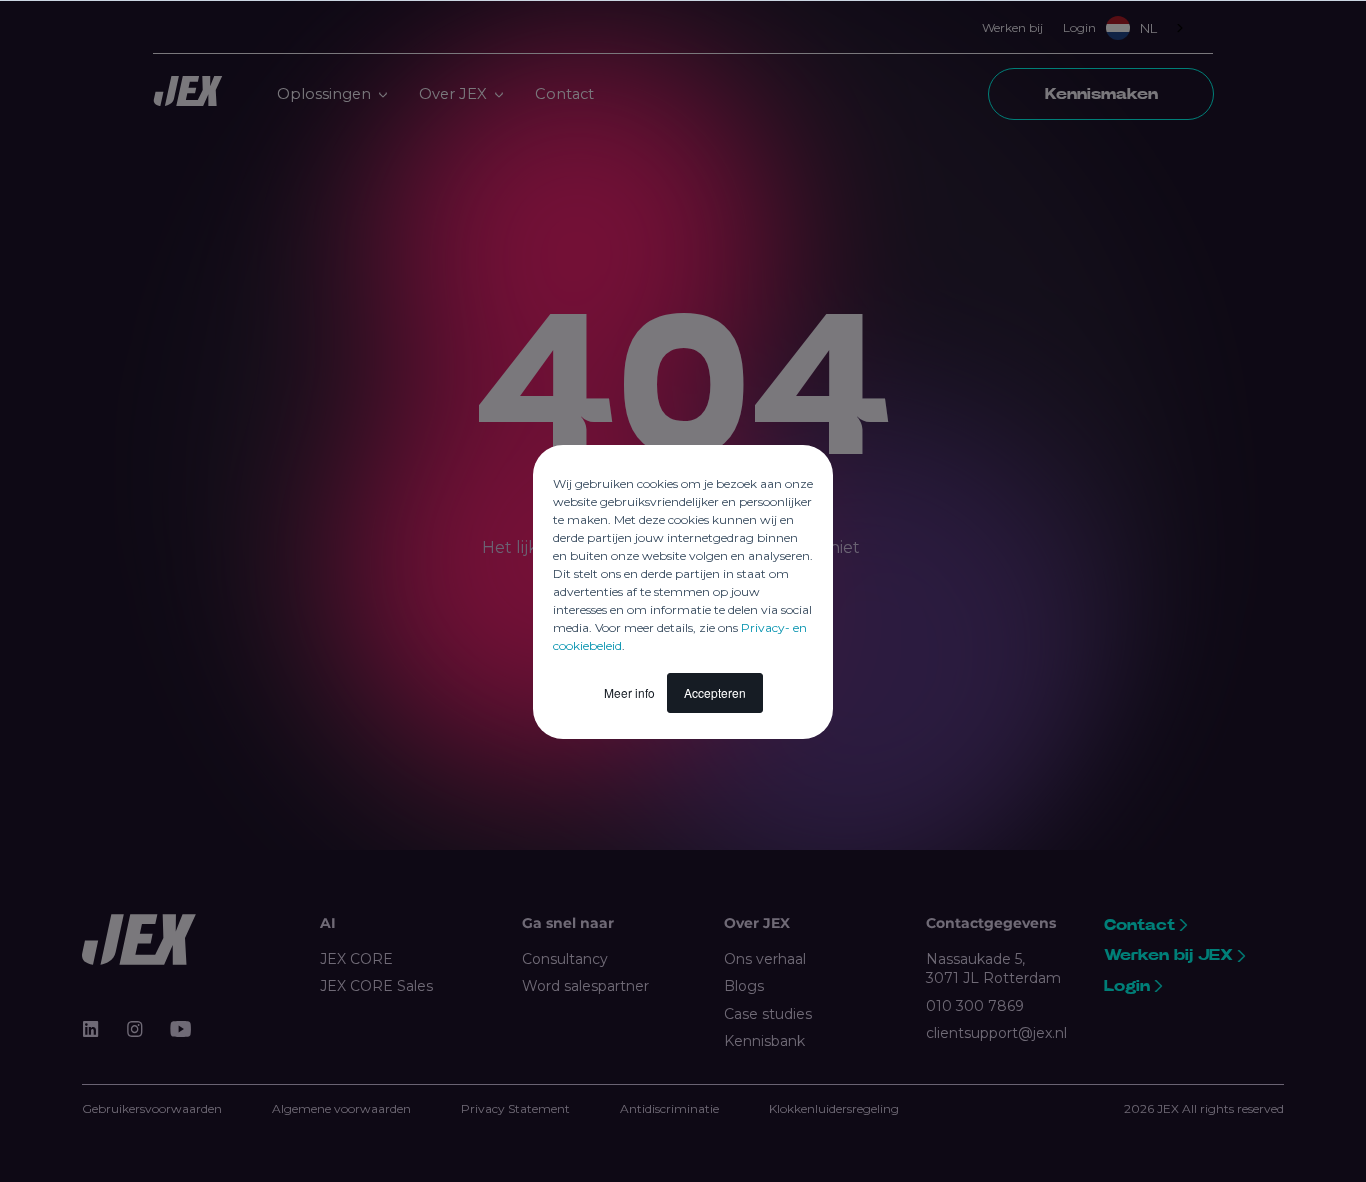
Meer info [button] (629, 692)
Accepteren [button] (715, 692)
